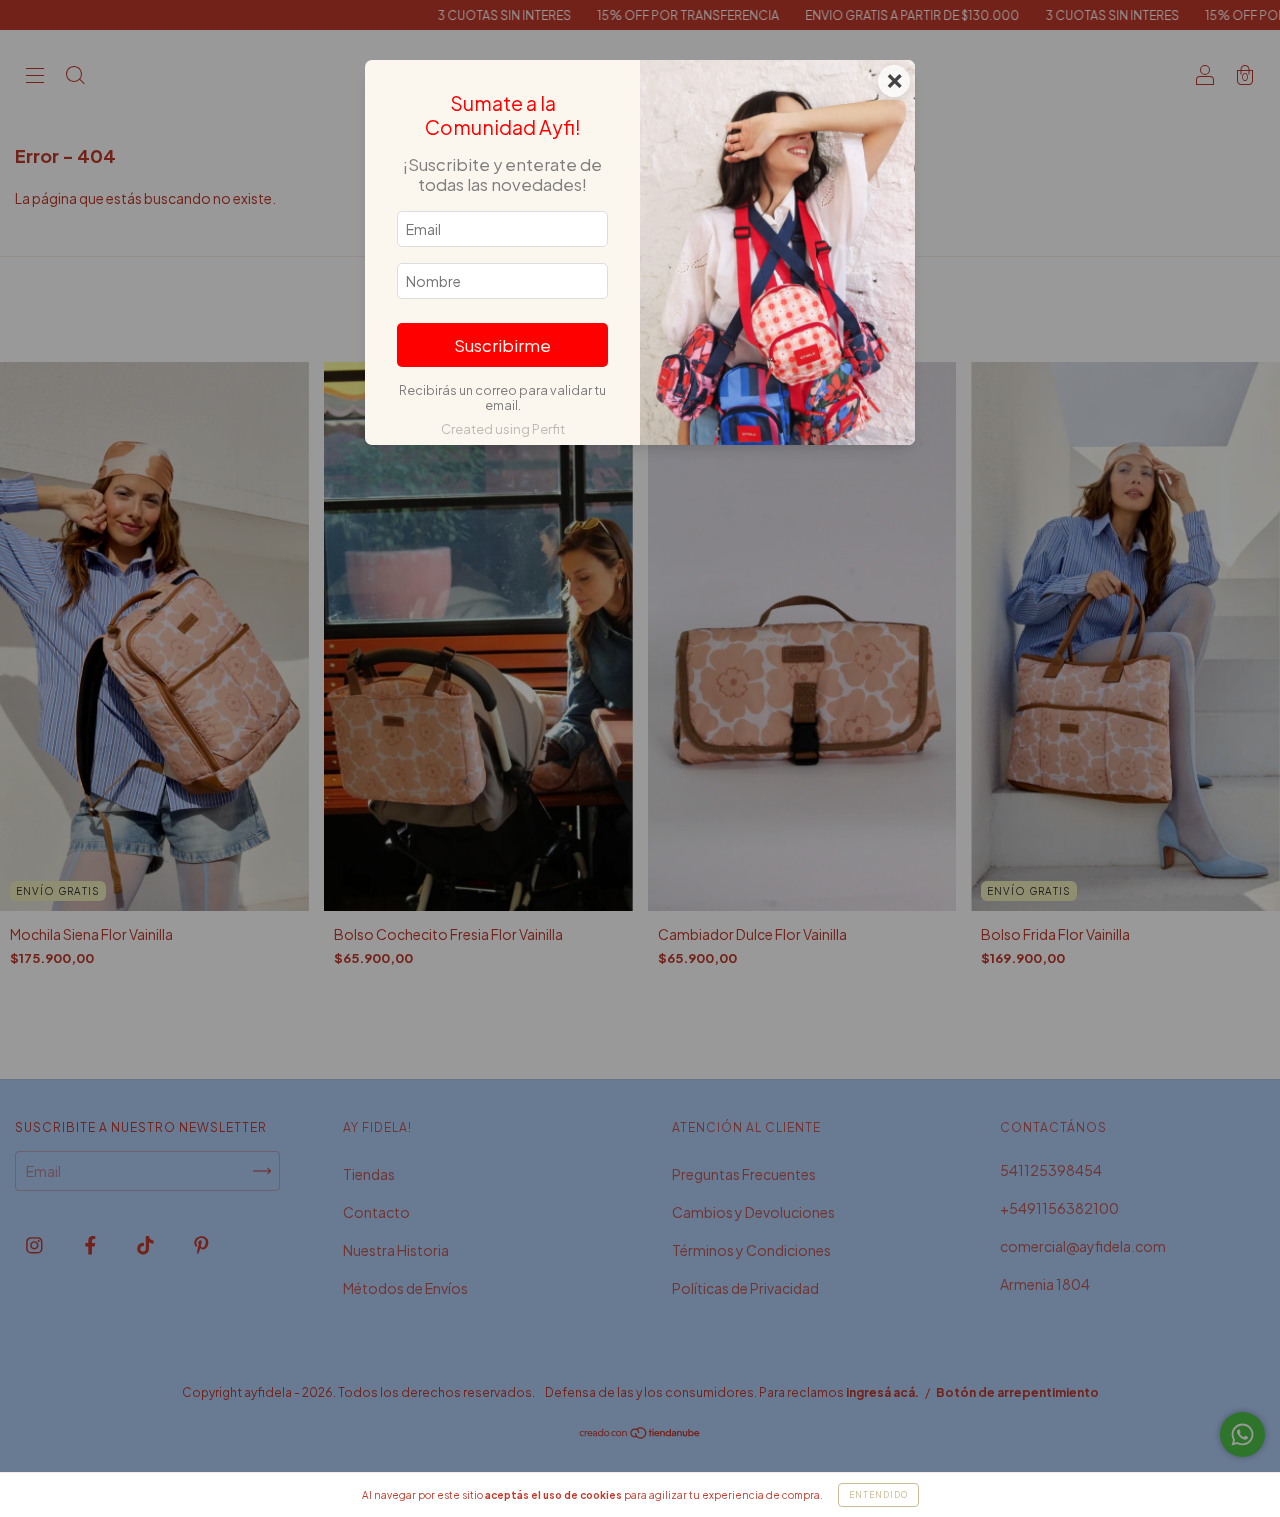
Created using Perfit (503, 429)
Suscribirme (502, 345)
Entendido (878, 1495)
